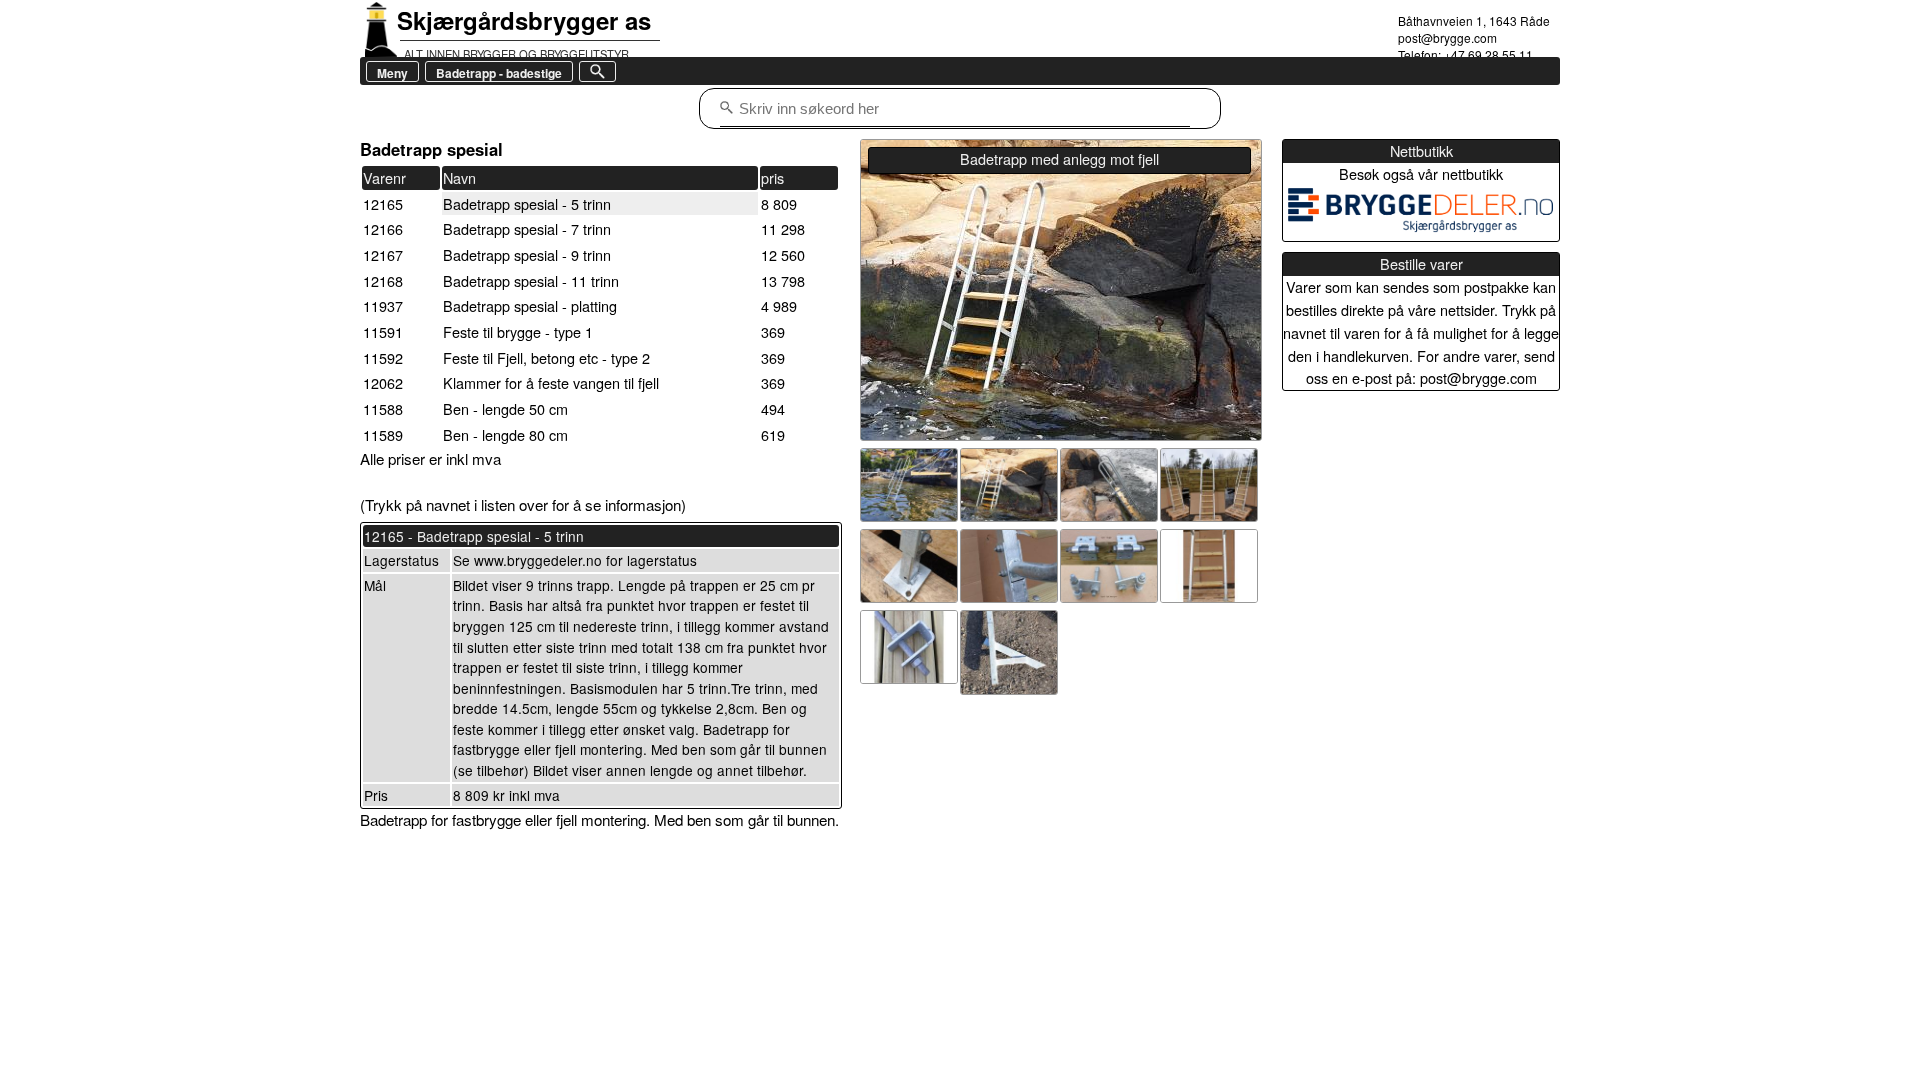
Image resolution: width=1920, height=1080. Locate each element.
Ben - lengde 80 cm (505, 434)
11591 (383, 331)
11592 (383, 357)
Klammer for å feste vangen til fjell (551, 382)
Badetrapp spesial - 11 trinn (531, 280)
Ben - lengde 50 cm (505, 408)
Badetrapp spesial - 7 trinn (527, 228)
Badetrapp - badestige (499, 73)
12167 (383, 254)
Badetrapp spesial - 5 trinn (527, 203)
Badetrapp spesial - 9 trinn (527, 254)
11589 (383, 434)
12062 (383, 382)
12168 (383, 280)
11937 (383, 305)
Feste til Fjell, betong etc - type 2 (546, 357)
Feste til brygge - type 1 (518, 331)
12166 (383, 228)
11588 (383, 408)
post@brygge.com (1447, 37)
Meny (392, 73)
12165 (383, 203)
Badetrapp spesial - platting (530, 305)
